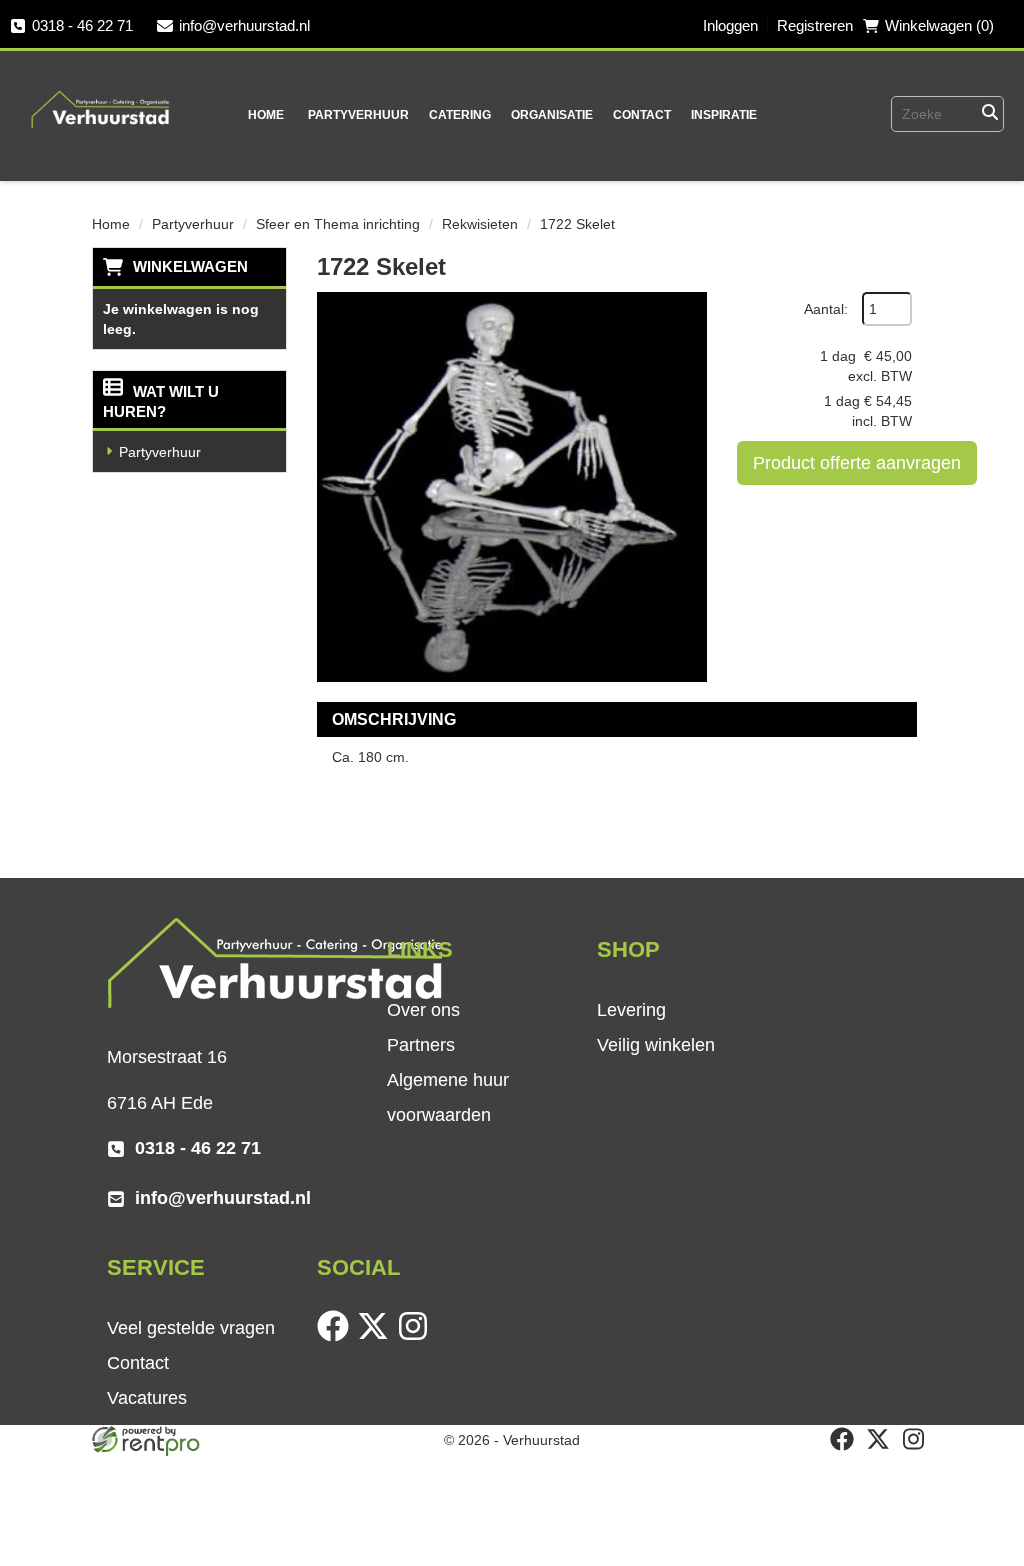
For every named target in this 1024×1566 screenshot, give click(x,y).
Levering (631, 1010)
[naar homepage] (101, 96)
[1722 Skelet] (512, 487)
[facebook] (337, 1337)
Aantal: (826, 309)
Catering (460, 115)
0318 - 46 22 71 (82, 25)
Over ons (423, 1010)
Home (266, 115)
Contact (642, 115)
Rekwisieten (480, 224)
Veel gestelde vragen (191, 1328)
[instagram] (417, 1337)
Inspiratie (724, 115)
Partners (421, 1045)
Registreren (815, 25)
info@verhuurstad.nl (244, 25)
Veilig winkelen (656, 1045)
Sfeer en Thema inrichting (338, 224)
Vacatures (147, 1398)
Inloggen (730, 25)
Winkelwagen (190, 266)
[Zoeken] (989, 114)
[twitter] (377, 1337)
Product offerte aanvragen (857, 463)
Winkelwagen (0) (939, 25)
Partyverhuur (358, 115)
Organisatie (552, 115)
